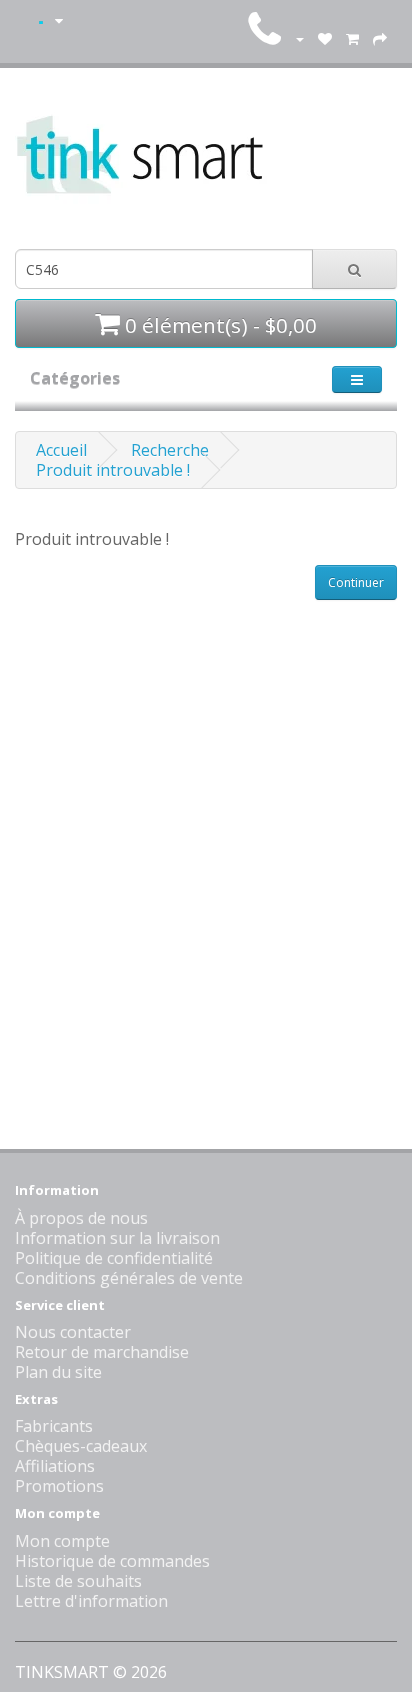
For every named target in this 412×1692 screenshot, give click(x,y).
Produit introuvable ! (113, 470)
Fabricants (54, 1426)
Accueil (61, 450)
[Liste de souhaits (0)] (325, 38)
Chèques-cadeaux (81, 1446)
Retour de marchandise (102, 1352)
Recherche (170, 450)
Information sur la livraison (117, 1238)
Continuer (356, 582)
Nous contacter (73, 1332)
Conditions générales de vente (129, 1278)
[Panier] (352, 38)
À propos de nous (81, 1218)
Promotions (59, 1486)
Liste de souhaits (78, 1581)
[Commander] (380, 38)
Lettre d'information (91, 1601)
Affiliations (55, 1466)
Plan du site (58, 1372)
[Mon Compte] (299, 38)
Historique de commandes (112, 1561)
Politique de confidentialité (114, 1258)
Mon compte (62, 1541)
